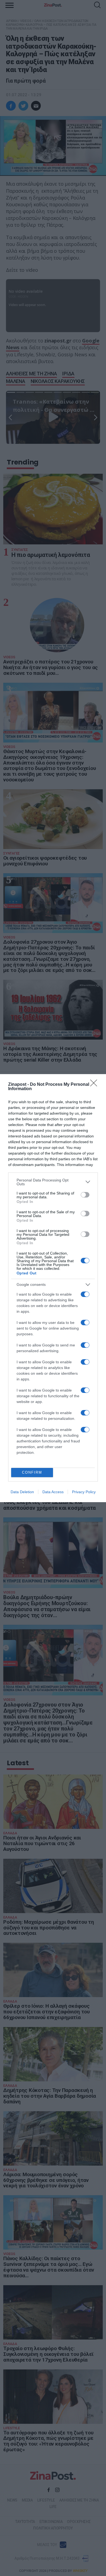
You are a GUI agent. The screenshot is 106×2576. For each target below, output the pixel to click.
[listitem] (53, 1182)
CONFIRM (32, 1472)
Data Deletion (22, 1492)
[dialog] (53, 1288)
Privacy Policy (84, 1492)
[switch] (85, 1195)
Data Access (53, 1492)
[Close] (95, 1085)
